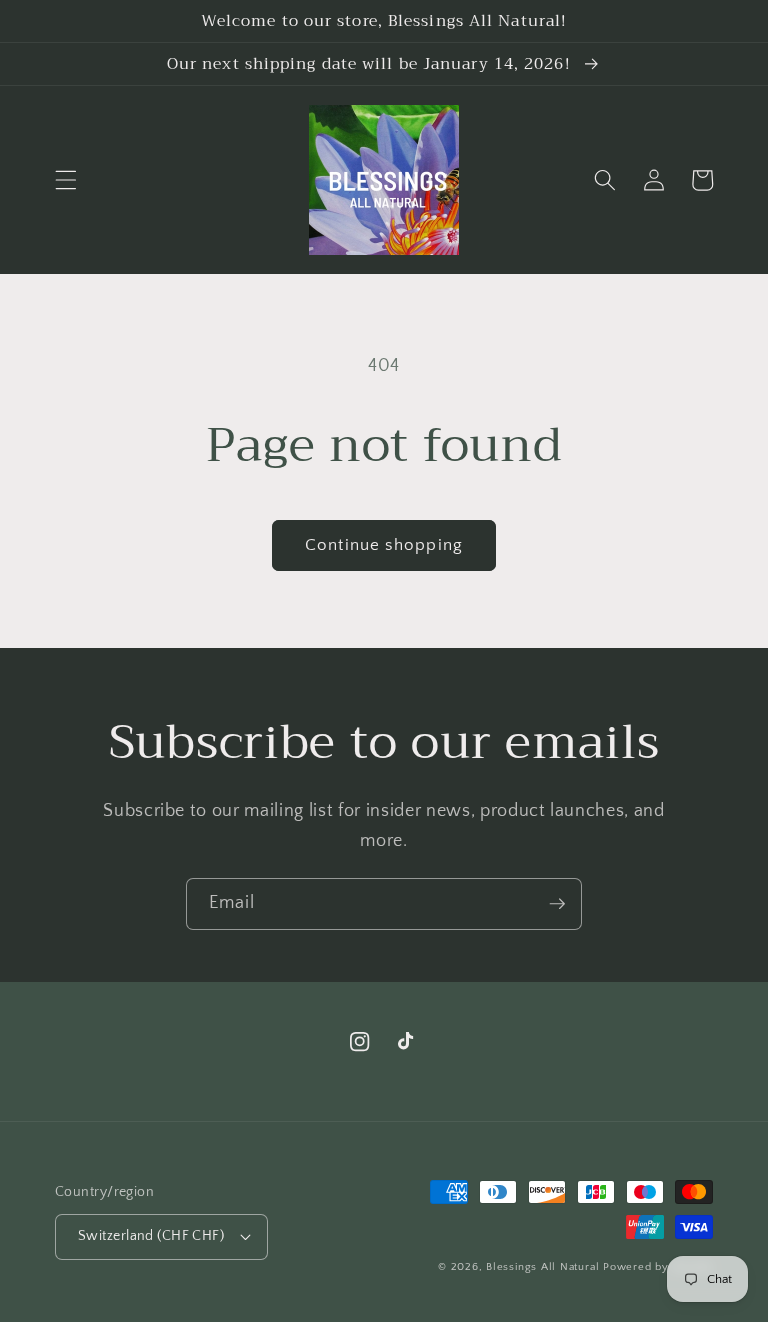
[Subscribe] (557, 904)
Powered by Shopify (658, 1267)
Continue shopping (384, 545)
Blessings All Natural (544, 1267)
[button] (66, 180)
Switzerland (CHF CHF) (151, 1236)
